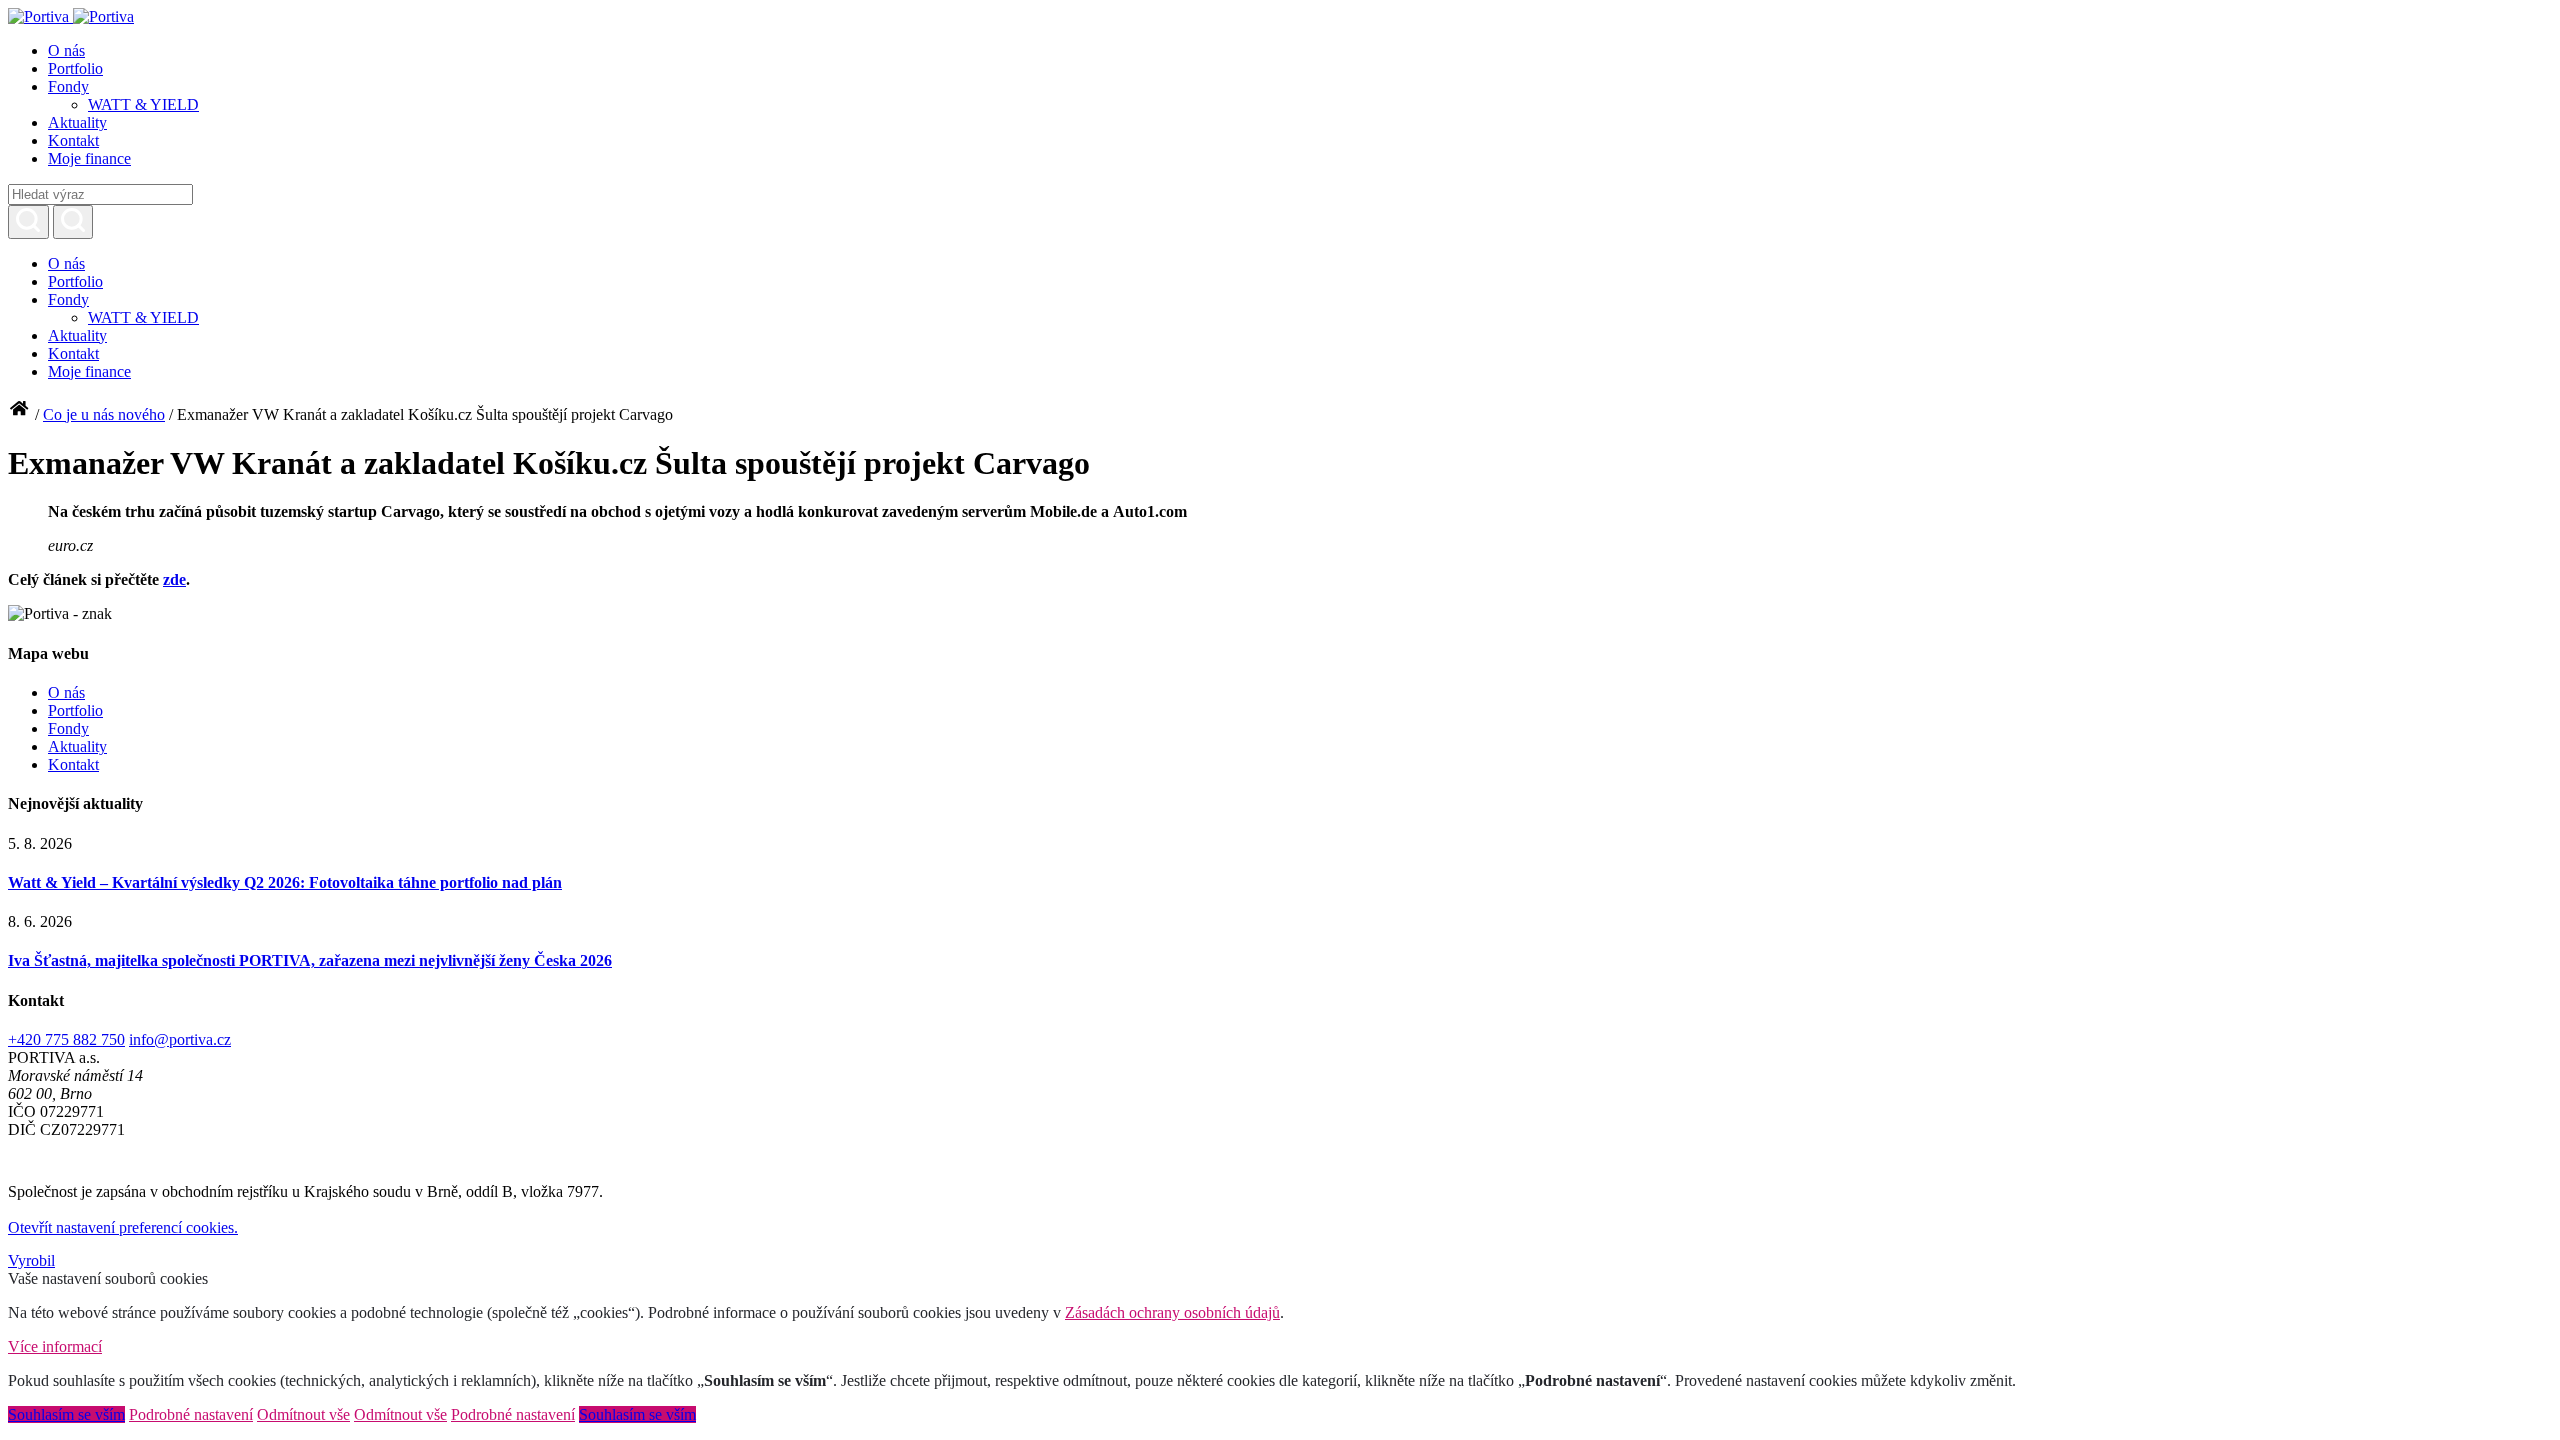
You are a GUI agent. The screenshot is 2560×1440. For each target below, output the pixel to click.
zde (174, 579)
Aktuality (77, 122)
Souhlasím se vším (66, 1414)
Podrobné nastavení (191, 1414)
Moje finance (89, 158)
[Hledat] (28, 222)
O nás (66, 50)
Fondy (68, 86)
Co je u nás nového (104, 414)
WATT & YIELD (143, 104)
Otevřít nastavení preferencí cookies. (123, 1227)
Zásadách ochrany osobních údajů (1172, 1312)
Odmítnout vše (303, 1414)
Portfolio (75, 68)
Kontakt (73, 140)
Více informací (55, 1346)
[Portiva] (71, 16)
